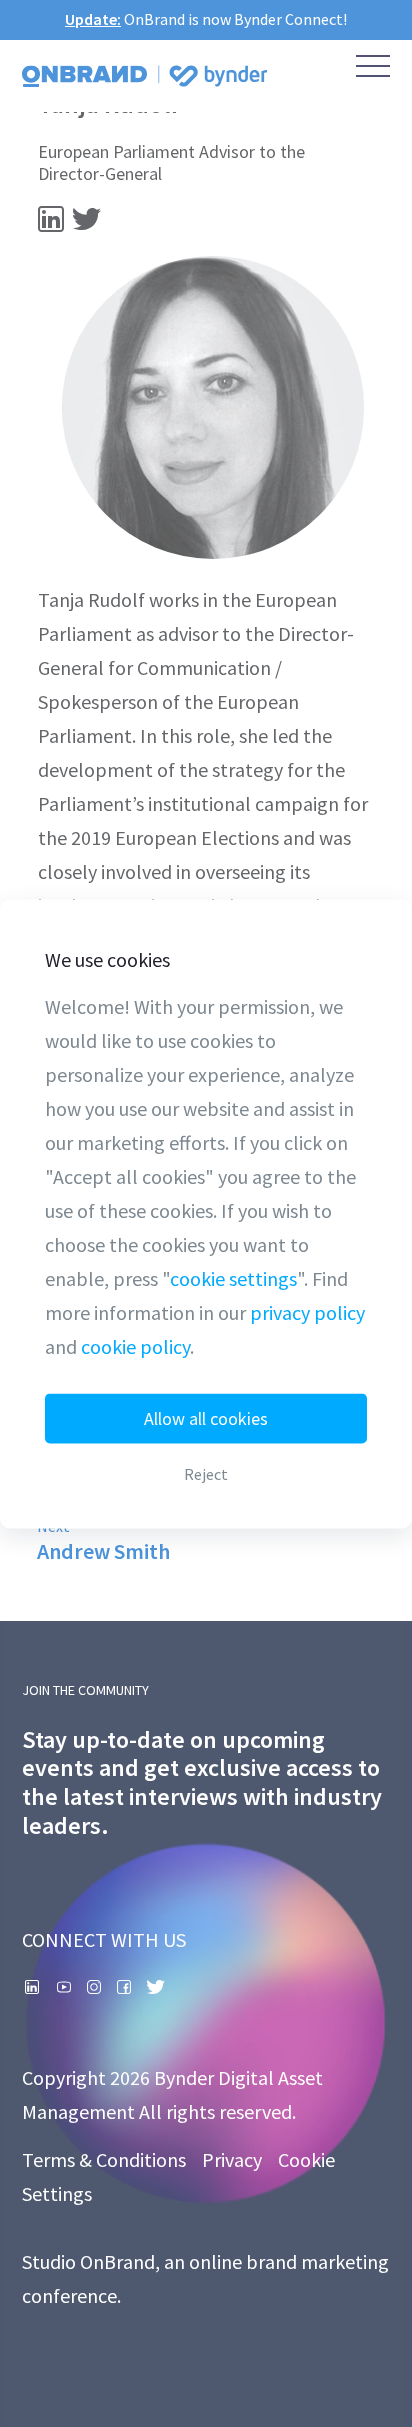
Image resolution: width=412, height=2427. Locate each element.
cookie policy (135, 1345)
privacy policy (307, 1311)
